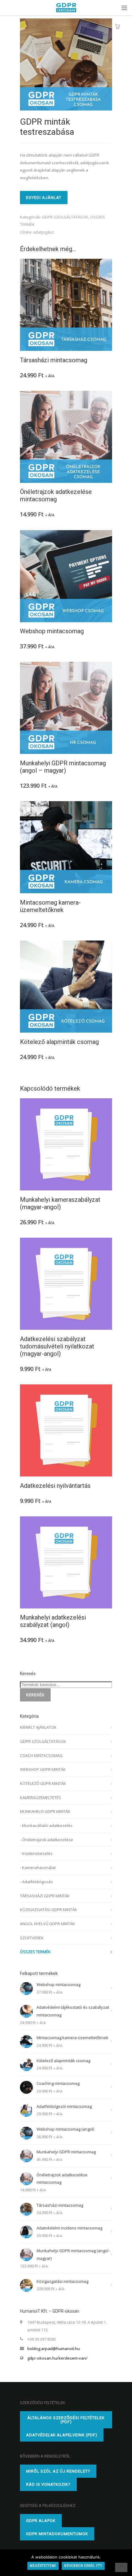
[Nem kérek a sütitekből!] (121, 2567)
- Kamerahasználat (38, 1868)
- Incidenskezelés (36, 1853)
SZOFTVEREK (32, 1938)
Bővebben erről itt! (83, 2566)
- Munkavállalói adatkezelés (46, 1825)
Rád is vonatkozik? (48, 2484)
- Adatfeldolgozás (36, 1882)
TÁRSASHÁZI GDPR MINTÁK (45, 1896)
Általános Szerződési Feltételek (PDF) (66, 2420)
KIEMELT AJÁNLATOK (38, 1727)
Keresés (35, 1695)
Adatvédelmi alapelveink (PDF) (62, 2435)
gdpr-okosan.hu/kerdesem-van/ (57, 2358)
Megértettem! (43, 2566)
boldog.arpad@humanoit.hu (54, 2349)
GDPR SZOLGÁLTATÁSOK (65, 217)
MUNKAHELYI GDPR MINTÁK (45, 1811)
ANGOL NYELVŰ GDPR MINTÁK (47, 1924)
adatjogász (44, 232)
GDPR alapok (41, 2521)
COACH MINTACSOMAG (41, 1755)
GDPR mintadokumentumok (57, 2534)
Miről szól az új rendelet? (58, 2471)
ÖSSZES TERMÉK (35, 1952)
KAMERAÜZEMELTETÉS (41, 1798)
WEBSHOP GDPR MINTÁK (43, 1769)
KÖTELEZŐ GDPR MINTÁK (43, 1783)
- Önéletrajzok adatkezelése (47, 1840)
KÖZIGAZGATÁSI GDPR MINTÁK (49, 1910)
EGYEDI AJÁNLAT (44, 198)
